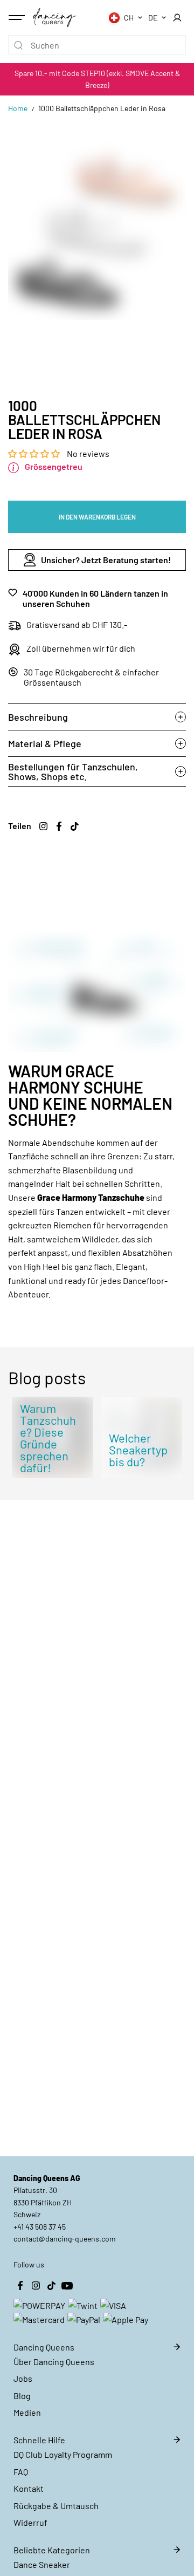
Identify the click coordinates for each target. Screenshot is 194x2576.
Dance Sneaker (42, 2564)
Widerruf (30, 2522)
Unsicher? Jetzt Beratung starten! (106, 560)
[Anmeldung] (177, 18)
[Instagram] (43, 826)
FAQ (21, 2472)
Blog (22, 2396)
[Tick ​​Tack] (74, 826)
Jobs (23, 2378)
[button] (35, 453)
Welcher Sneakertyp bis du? (138, 1450)
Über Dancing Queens (54, 2362)
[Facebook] (59, 826)
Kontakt (29, 2488)
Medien (27, 2412)
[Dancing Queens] (54, 17)
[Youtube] (67, 2285)
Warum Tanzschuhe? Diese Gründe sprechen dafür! (48, 1438)
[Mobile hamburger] (18, 18)
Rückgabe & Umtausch (56, 2506)
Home (18, 108)
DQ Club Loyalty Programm (63, 2454)
